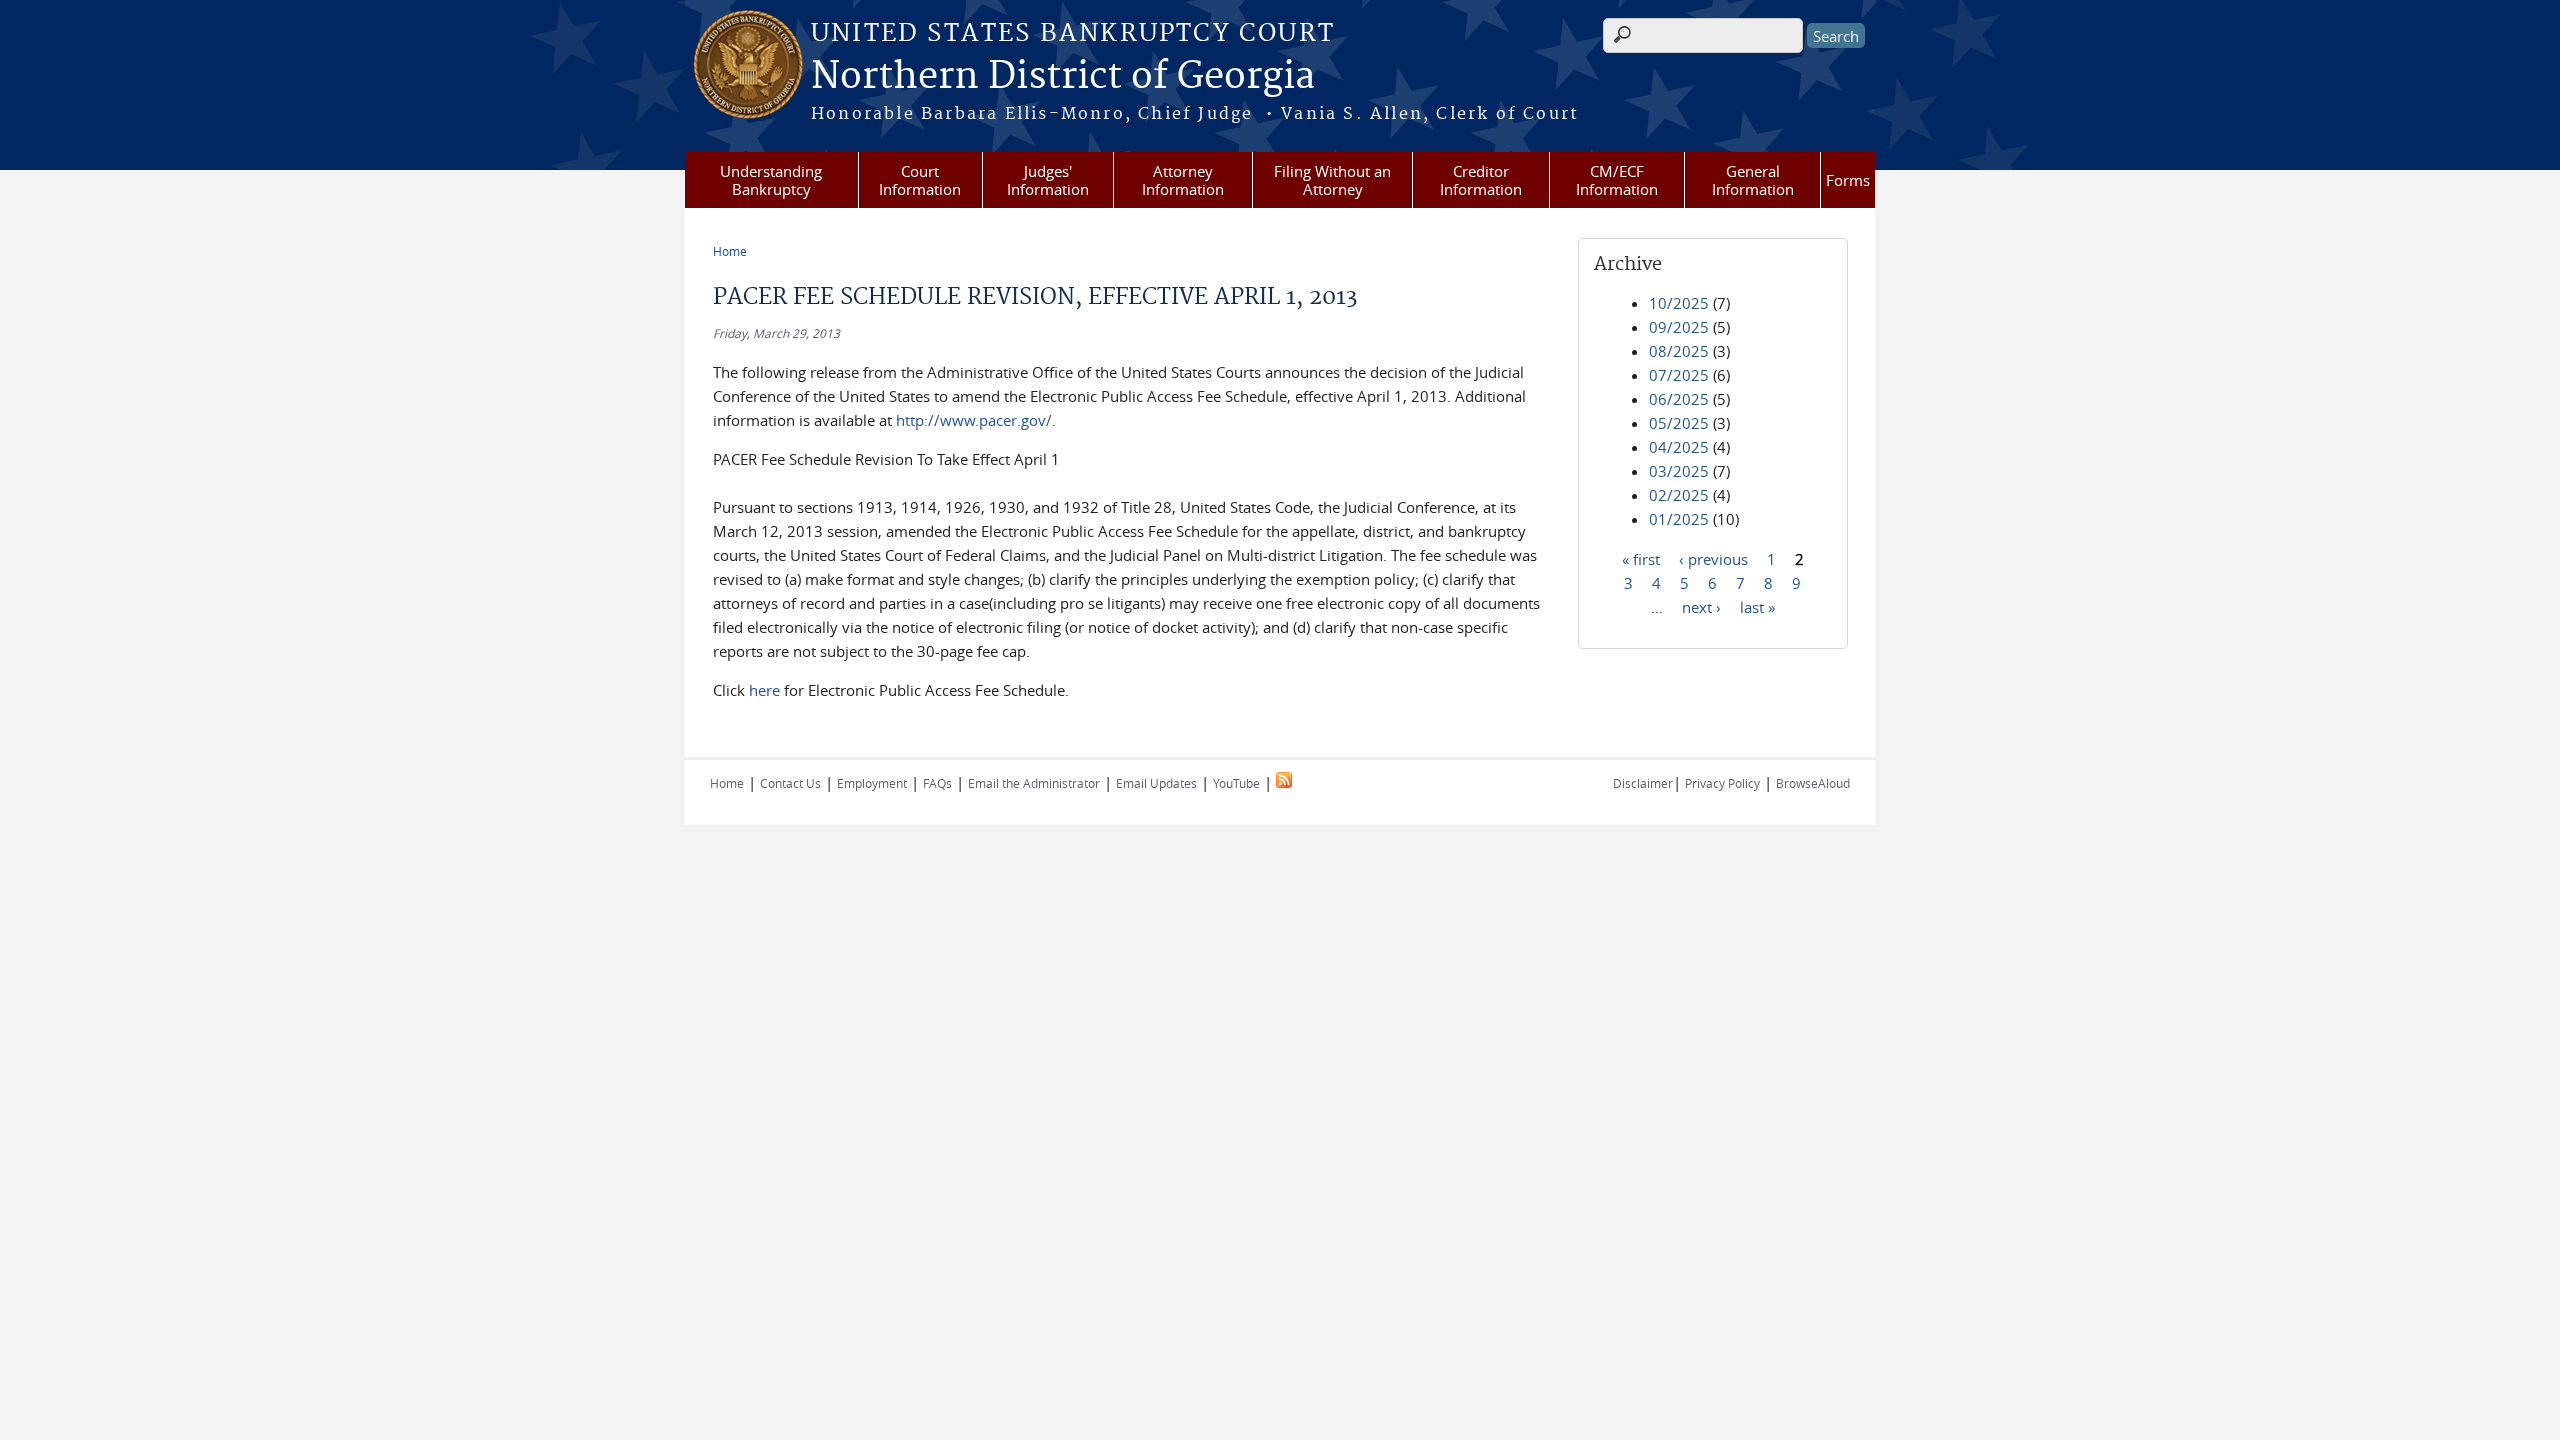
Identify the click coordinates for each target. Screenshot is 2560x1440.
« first (1641, 558)
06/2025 (1679, 399)
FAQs (937, 783)
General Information (1753, 180)
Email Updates (1156, 783)
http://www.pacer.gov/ (974, 420)
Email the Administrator (1034, 783)
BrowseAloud (1813, 783)
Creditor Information (1481, 180)
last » (1757, 606)
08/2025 (1679, 351)
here (764, 690)
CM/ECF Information (1617, 180)
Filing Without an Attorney (1332, 180)
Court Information (920, 180)
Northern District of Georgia (1063, 77)
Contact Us (790, 783)
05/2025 (1679, 423)
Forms (1848, 180)
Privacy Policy (1722, 783)
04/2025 (1679, 447)
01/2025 (1679, 519)
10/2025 (1679, 303)
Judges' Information (1048, 180)
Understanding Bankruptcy (771, 180)
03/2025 (1679, 471)
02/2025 (1679, 495)
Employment (872, 783)
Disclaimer (1643, 783)
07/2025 (1679, 375)
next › (1701, 606)
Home (730, 251)
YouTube (1236, 783)
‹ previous (1713, 558)
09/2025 (1679, 327)
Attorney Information (1183, 180)
